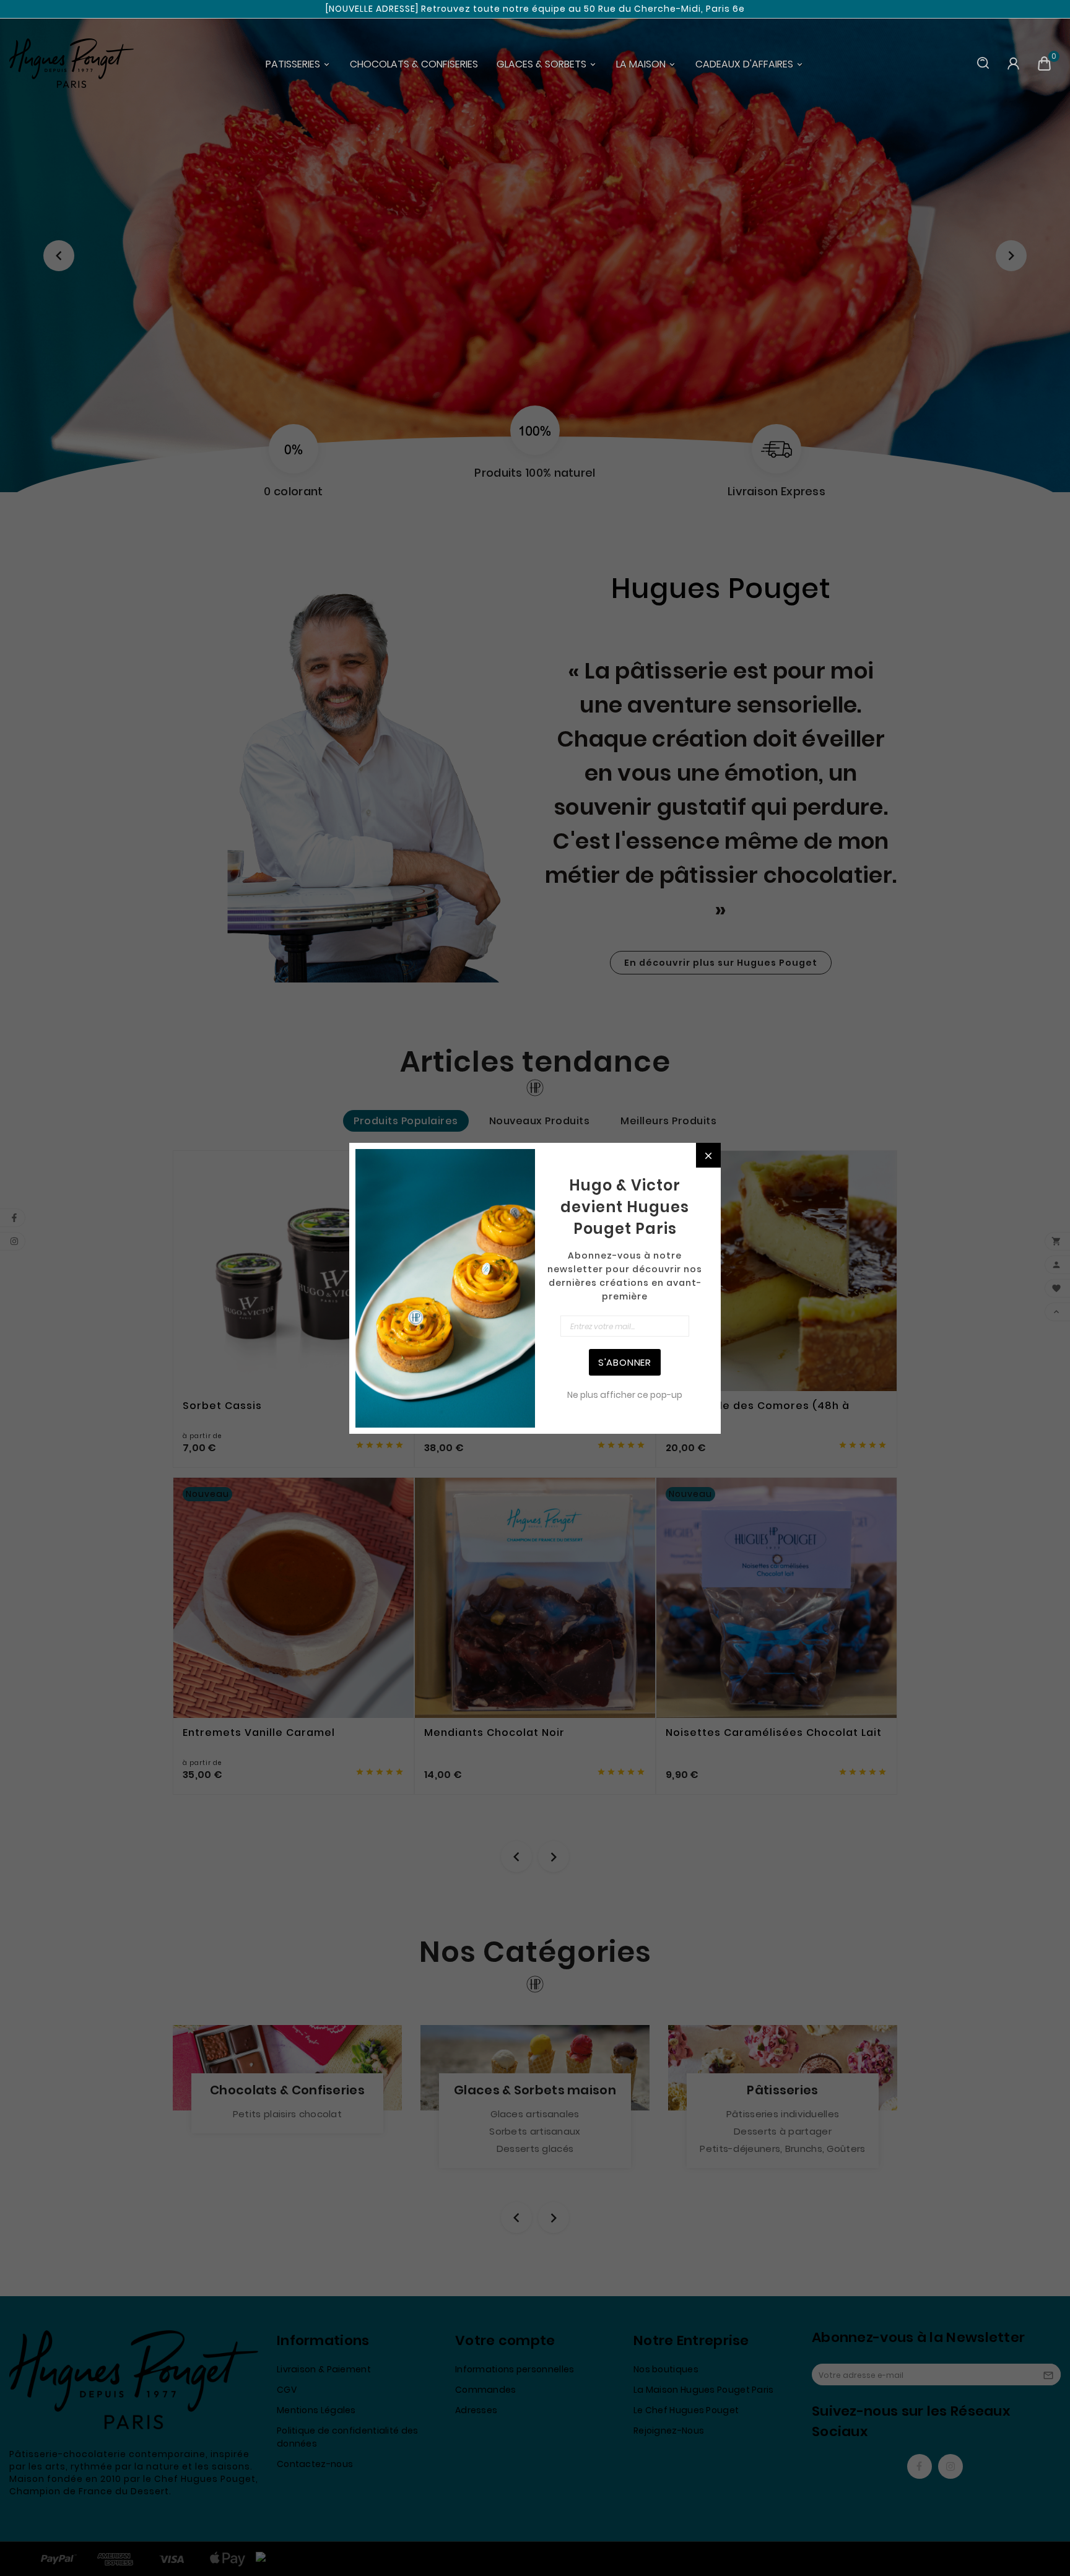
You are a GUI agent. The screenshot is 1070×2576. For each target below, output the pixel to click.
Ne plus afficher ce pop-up (625, 1395)
